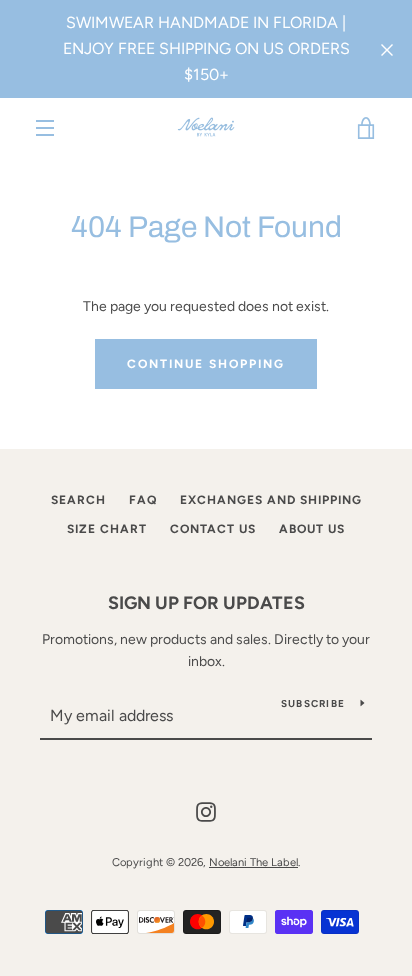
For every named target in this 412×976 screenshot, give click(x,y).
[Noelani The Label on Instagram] (206, 810)
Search (78, 500)
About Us (312, 529)
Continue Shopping (206, 364)
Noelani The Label (253, 862)
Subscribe (313, 703)
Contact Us (213, 529)
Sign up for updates (206, 603)
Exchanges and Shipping (271, 500)
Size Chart (107, 529)
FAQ (143, 500)
